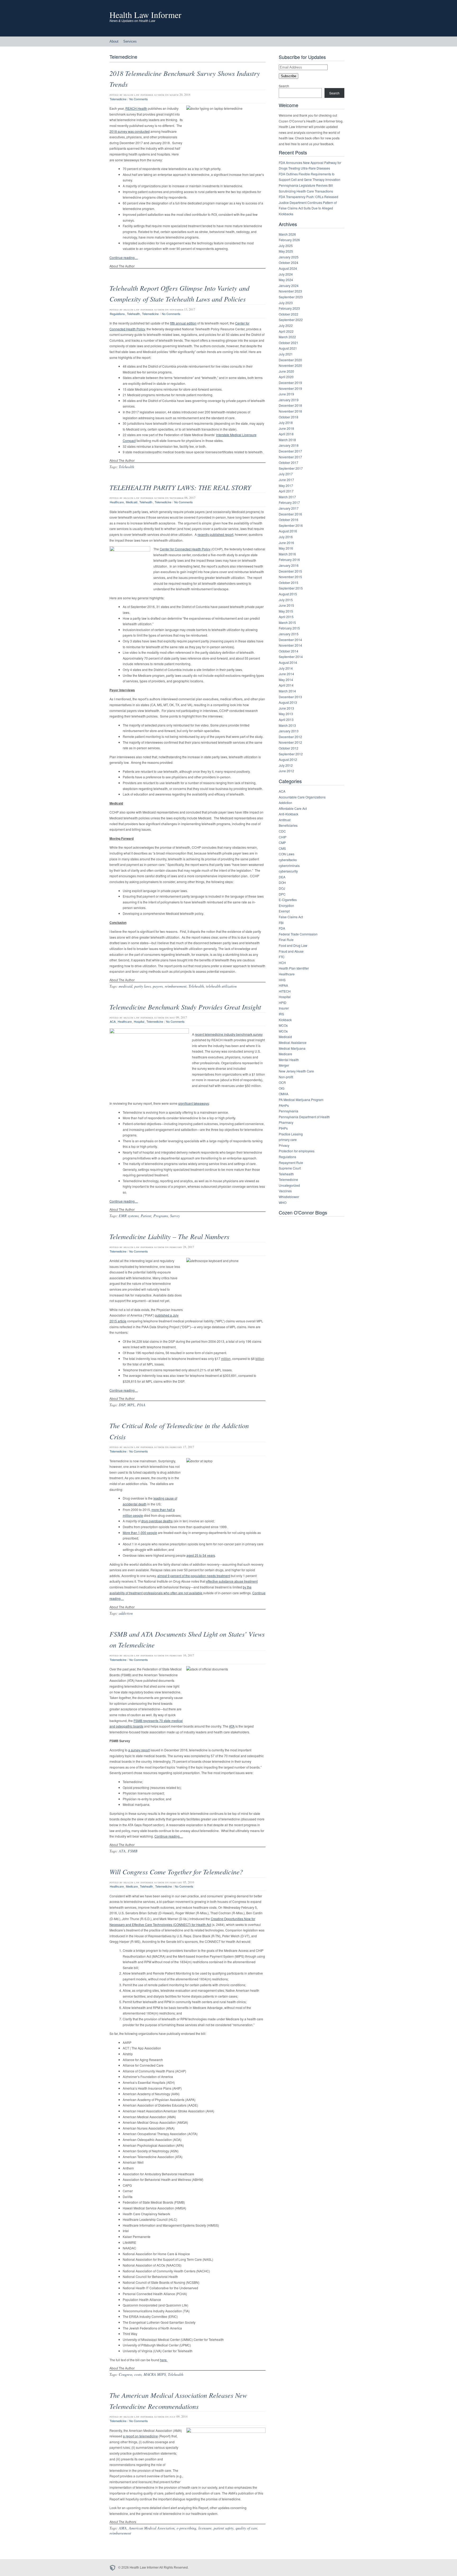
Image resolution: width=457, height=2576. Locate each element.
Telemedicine (118, 99)
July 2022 (286, 325)
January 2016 (289, 565)
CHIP (283, 837)
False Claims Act (291, 917)
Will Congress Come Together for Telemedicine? (176, 1872)
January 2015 (289, 634)
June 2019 (286, 394)
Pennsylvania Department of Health (304, 1117)
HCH (282, 963)
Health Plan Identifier (294, 968)
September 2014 (291, 657)
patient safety (224, 2528)
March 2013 (287, 725)
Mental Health (289, 1060)
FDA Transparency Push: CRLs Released (309, 197)
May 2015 (286, 611)
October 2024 (289, 262)
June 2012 (286, 771)
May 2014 (286, 680)
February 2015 (289, 628)
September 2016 (291, 525)
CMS (282, 848)
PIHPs (283, 1128)
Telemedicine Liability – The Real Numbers (169, 1236)
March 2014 (287, 691)
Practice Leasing (291, 1134)
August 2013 (288, 702)
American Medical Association (152, 2528)
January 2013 (289, 731)
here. (164, 2360)
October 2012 (289, 748)
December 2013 (290, 697)
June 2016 (286, 543)
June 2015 (286, 605)
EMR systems (129, 1216)
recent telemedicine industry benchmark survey (229, 1034)
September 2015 (291, 588)
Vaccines (285, 1191)
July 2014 (286, 668)
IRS (281, 1014)
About (114, 41)
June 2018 (286, 428)
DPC (282, 894)
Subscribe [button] (289, 76)
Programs (161, 1216)
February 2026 (289, 240)
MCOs (283, 1025)
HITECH (285, 991)
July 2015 (286, 600)
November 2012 (290, 742)
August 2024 (288, 268)
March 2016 (287, 554)
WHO (283, 1202)
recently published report (215, 534)
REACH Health (136, 108)
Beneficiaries (288, 825)
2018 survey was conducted (130, 131)
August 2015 (288, 594)
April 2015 (286, 617)
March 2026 (287, 234)
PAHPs (284, 1105)
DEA (282, 877)
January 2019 (289, 400)
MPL (131, 1405)
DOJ (282, 888)
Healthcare (117, 502)
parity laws (143, 986)
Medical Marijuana (292, 1048)
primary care (288, 1139)
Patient (146, 1216)
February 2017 (289, 502)
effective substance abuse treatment (232, 1581)
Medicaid (132, 502)
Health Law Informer (145, 15)
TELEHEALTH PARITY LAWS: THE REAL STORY (180, 487)
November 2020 (290, 365)
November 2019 (290, 388)
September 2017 (291, 468)
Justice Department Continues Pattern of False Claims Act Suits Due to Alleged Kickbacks (308, 208)
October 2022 (289, 314)
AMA (123, 2528)
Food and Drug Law (293, 945)
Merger (284, 1065)
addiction (126, 1613)
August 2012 (288, 759)
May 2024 (286, 280)
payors (158, 986)
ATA (232, 1726)
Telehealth (133, 314)
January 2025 (289, 257)
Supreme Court (290, 1168)
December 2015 (290, 571)
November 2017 (290, 457)
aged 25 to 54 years (201, 1555)
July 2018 (286, 423)
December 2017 (290, 451)
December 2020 (290, 360)
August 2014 (288, 662)
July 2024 (286, 274)
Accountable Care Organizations (302, 797)
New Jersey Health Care (296, 1071)
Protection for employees (297, 1151)
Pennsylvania (289, 1111)
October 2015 (289, 583)
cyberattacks (288, 860)
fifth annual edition (183, 323)
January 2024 (289, 286)
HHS (282, 980)
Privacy (284, 1145)
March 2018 (287, 440)
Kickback (285, 1020)
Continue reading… (124, 257)
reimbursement (176, 986)
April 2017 (286, 491)
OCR (282, 1082)
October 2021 (289, 343)
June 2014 (286, 674)
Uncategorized (289, 1185)
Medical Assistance (293, 1042)
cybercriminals (289, 865)
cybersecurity (288, 871)
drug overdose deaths (157, 1521)
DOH (282, 882)
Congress (125, 2374)
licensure (205, 2528)
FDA (282, 928)
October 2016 (289, 520)
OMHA (284, 1094)
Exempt (284, 911)
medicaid (125, 986)
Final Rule (286, 940)
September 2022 (291, 320)
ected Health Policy (197, 549)
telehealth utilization (221, 986)
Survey (175, 1216)
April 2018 (286, 434)
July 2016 (286, 537)
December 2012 (290, 737)
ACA (113, 1022)
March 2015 (287, 622)
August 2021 (288, 348)
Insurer (284, 1008)
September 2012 (291, 754)
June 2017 (286, 480)
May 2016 (286, 548)
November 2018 (290, 411)
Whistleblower (289, 1197)
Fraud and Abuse (291, 951)
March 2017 (287, 497)
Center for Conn (171, 549)
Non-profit (286, 1077)
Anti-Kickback (289, 814)
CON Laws (287, 854)
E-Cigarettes (288, 900)
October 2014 (289, 651)
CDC (282, 831)
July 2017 (286, 474)
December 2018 (290, 405)
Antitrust (285, 820)
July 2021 (286, 354)
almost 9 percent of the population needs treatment (194, 1576)
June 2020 (286, 371)
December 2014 (290, 640)
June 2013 (286, 708)
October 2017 (289, 462)
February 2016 (289, 559)
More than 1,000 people (140, 1533)
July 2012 (286, 765)
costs (138, 2374)
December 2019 (290, 383)
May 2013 (286, 714)
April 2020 (286, 377)
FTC (282, 957)
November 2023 (290, 291)
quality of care (246, 2528)
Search (284, 86)
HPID (283, 1002)
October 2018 (289, 417)
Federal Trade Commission (298, 934)
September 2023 (291, 297)
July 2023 (286, 303)
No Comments (139, 99)
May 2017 (286, 485)
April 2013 (286, 720)
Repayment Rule (291, 1163)
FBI (281, 923)
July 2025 (286, 246)
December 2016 (290, 514)
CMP (282, 842)
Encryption (286, 905)
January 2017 (289, 508)
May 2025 (286, 251)
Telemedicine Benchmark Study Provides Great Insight (185, 1007)
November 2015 (290, 577)
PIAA (141, 1405)
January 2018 (289, 445)
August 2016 (288, 531)
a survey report (139, 1750)
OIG (282, 1088)
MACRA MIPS (155, 2374)
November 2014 (290, 645)
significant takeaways (194, 1103)
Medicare (132, 1887)
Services (130, 41)
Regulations (117, 314)
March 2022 (287, 337)
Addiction (285, 803)
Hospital (139, 1022)
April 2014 (286, 685)
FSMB (133, 1851)
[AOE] (114, 2568)
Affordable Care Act (293, 808)
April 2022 (286, 331)
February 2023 (289, 308)
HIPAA (283, 985)
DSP (122, 1405)
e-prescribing (186, 2528)
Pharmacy (286, 1122)
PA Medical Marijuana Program (301, 1100)
